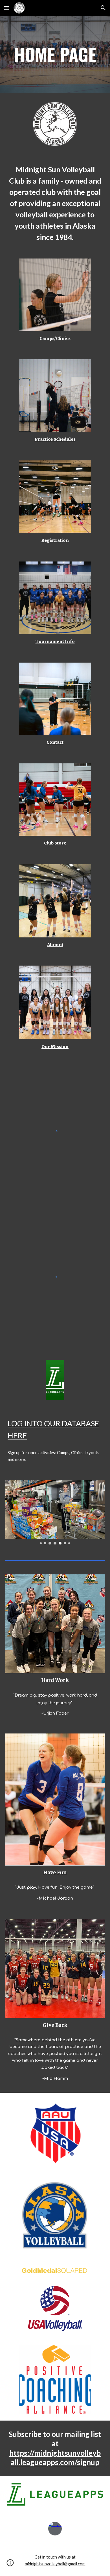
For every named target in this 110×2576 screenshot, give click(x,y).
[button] (7, 8)
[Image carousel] (55, 1512)
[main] (55, 54)
